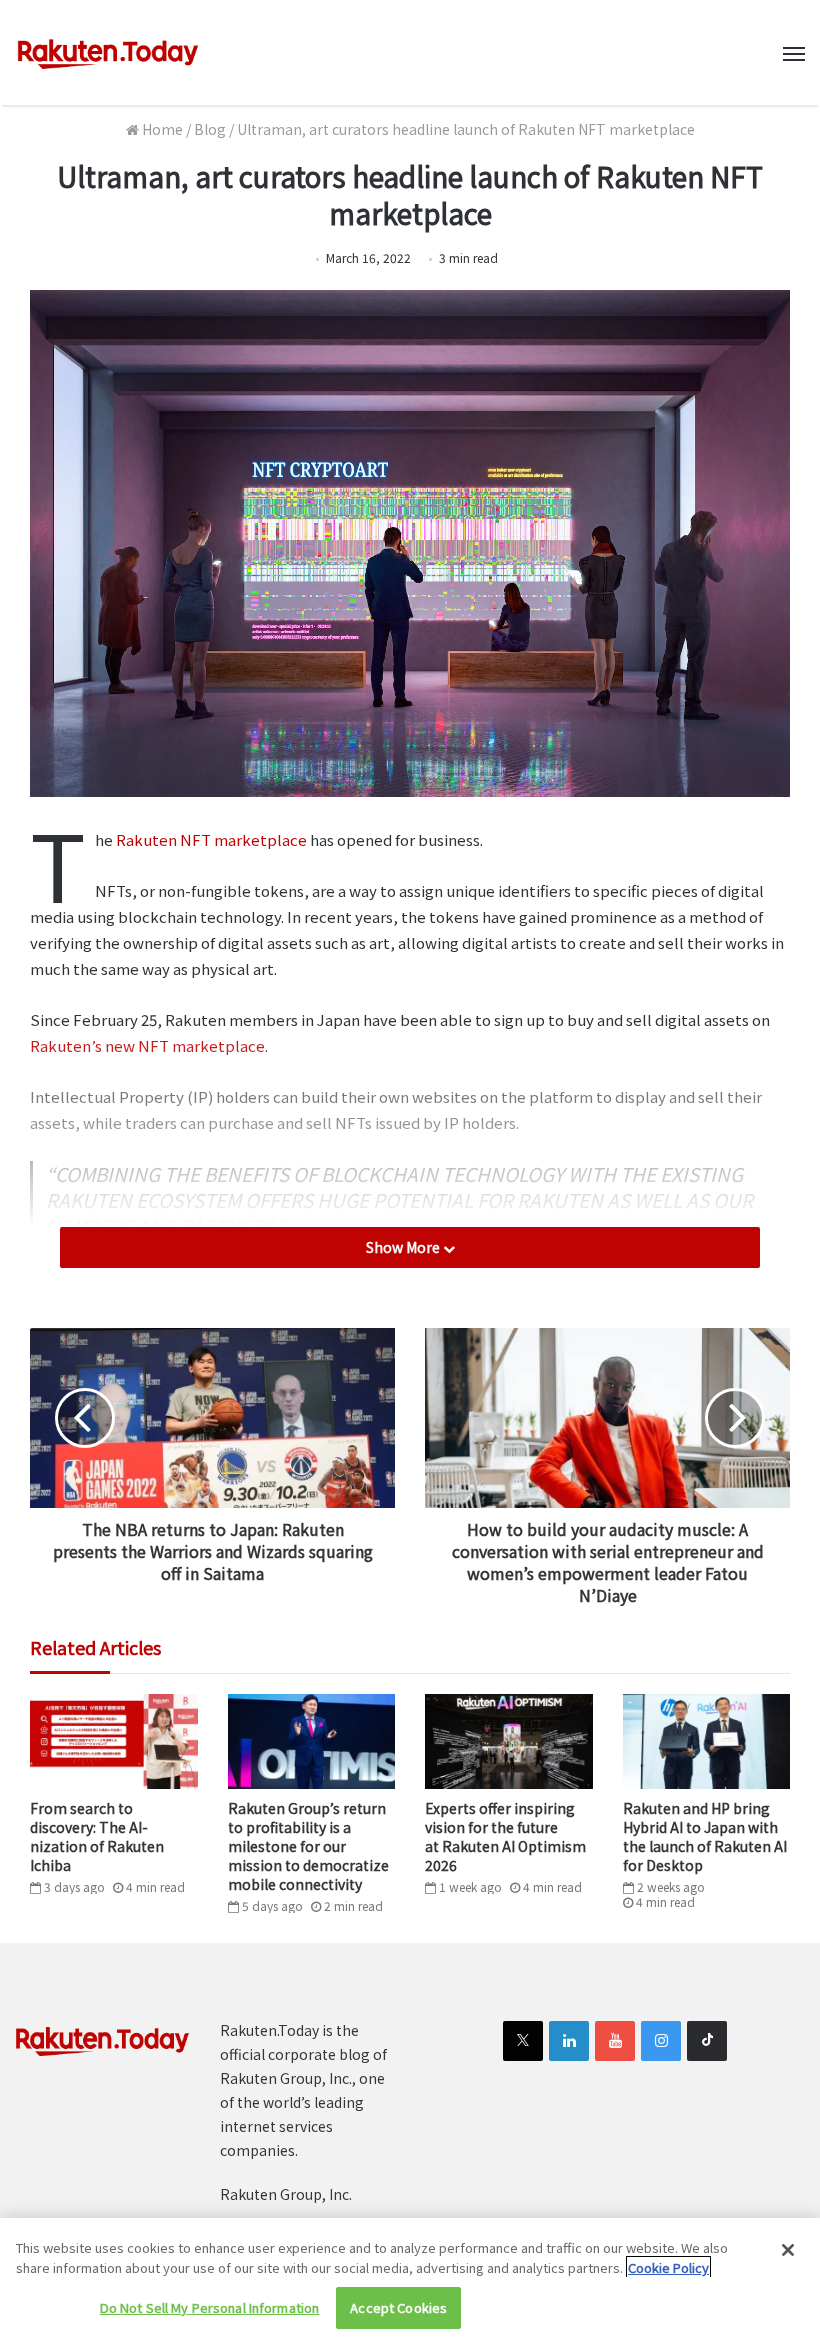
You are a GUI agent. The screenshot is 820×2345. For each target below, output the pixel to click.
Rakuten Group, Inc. (286, 2194)
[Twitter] (523, 2041)
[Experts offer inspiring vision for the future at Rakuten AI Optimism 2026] (509, 1741)
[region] (410, 2281)
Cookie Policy (668, 2267)
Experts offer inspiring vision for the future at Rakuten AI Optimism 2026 (505, 1836)
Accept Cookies (398, 2307)
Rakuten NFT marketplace (211, 839)
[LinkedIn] (569, 2041)
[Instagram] (661, 2041)
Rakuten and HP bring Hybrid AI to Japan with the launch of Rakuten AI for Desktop (705, 1836)
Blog (210, 129)
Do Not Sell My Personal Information (210, 2307)
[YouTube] (615, 2041)
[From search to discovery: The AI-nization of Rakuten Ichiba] (114, 1741)
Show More (404, 1247)
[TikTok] (707, 2041)
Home (161, 129)
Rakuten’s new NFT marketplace (147, 1045)
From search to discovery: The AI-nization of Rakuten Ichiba (97, 1836)
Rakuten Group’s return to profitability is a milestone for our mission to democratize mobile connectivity (308, 1846)
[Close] (788, 2250)
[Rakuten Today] (108, 52)
